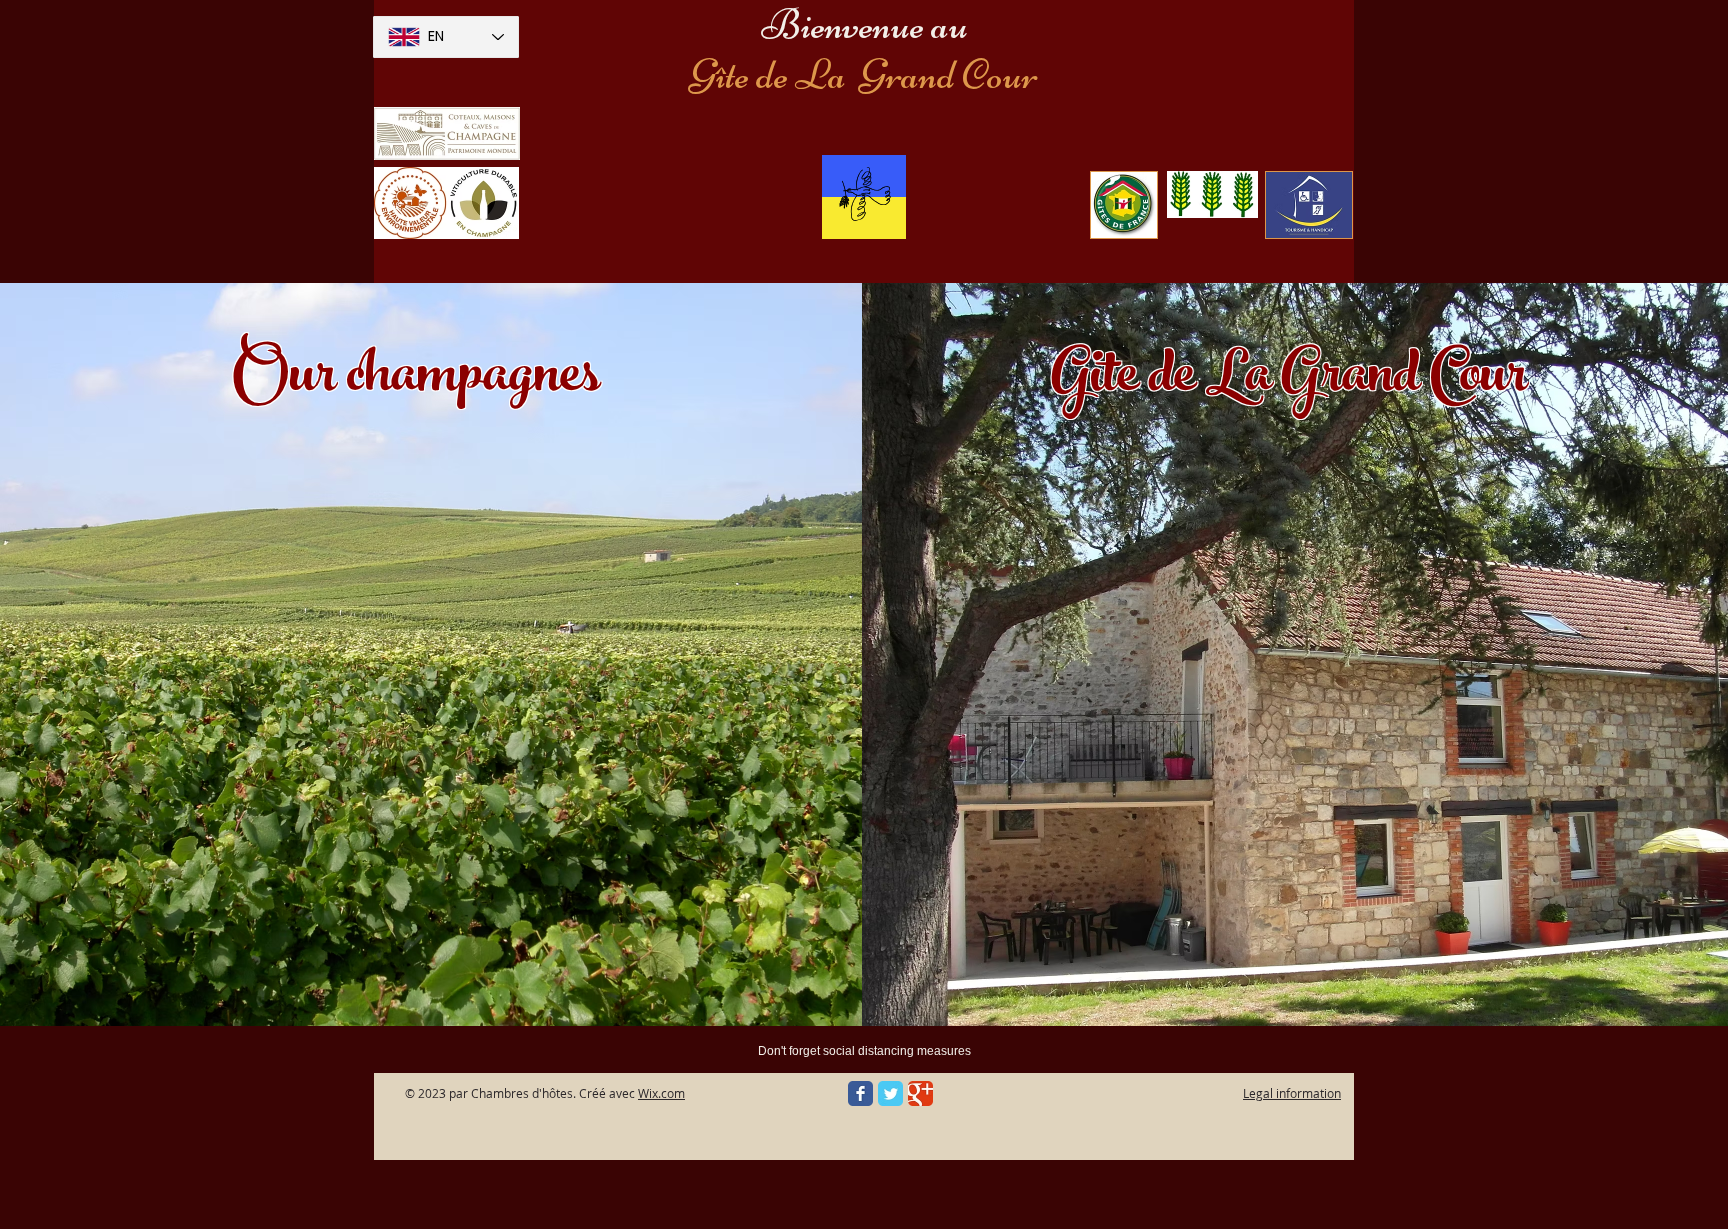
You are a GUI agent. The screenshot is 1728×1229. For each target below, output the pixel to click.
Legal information (1292, 1093)
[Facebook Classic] (860, 1093)
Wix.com (661, 1093)
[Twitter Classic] (890, 1093)
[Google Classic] (920, 1093)
